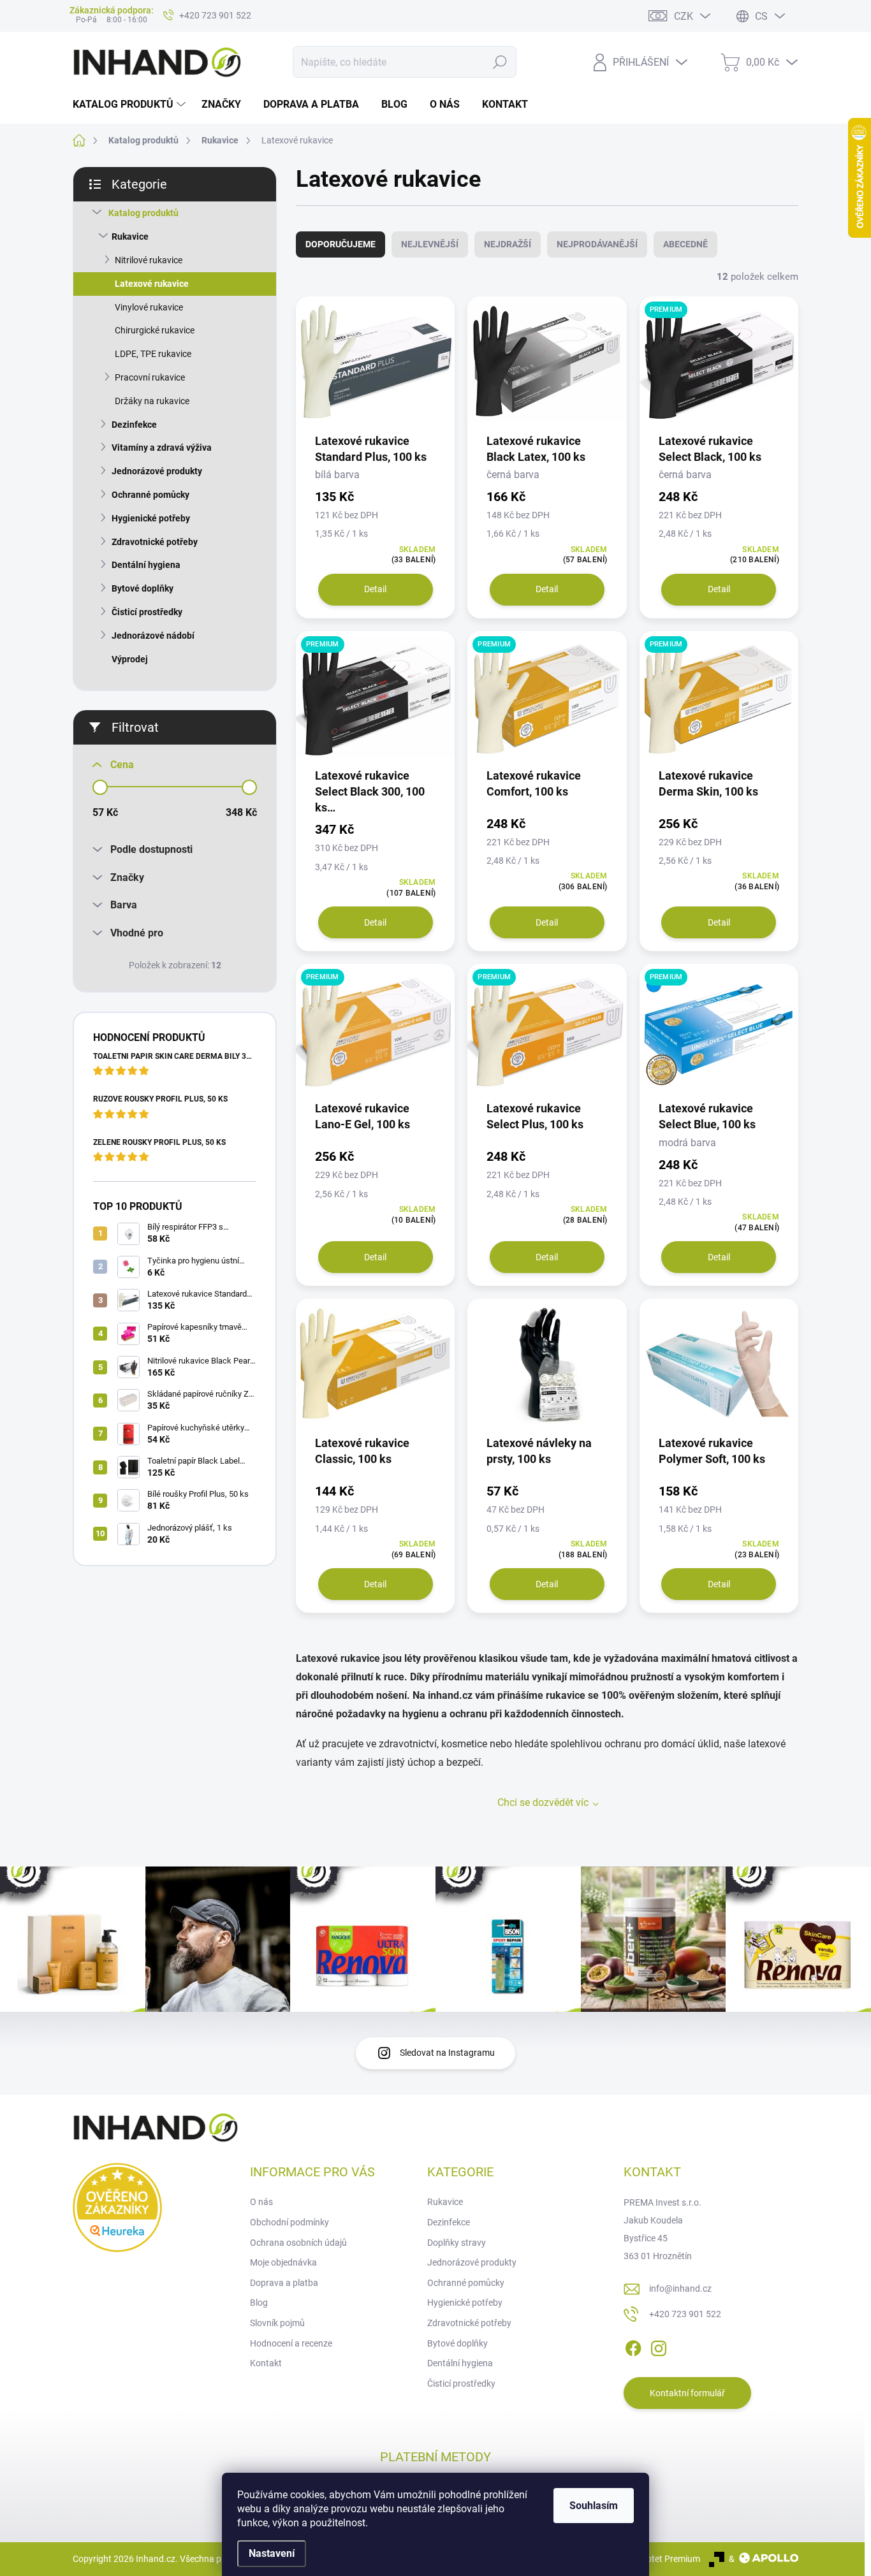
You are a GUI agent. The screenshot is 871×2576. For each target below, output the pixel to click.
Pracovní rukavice (150, 377)
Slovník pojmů (277, 2323)
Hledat (500, 62)
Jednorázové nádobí (153, 636)
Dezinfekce (134, 425)
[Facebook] (633, 2347)
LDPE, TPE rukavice (153, 354)
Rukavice (130, 236)
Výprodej (130, 659)
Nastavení (272, 2553)
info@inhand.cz (680, 2289)
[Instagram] (659, 2347)
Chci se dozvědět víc (543, 1802)
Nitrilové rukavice (149, 260)
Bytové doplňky (143, 588)
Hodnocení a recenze (291, 2343)
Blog (259, 2303)
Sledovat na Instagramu (447, 2053)
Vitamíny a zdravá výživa (162, 448)
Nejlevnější (430, 244)
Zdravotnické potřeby (155, 542)
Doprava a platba (284, 2283)
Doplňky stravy (457, 2243)
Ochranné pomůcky (150, 495)
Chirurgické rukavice (155, 330)
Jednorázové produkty (157, 471)
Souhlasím (594, 2506)
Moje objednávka (283, 2262)
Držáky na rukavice (152, 401)
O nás (261, 2202)
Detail (375, 589)
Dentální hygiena (146, 565)
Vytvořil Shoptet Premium (650, 2559)
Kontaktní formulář (687, 2393)
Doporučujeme (340, 244)
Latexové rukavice (152, 284)
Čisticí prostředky (147, 612)
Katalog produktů (143, 213)
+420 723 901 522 (685, 2314)
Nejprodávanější (597, 244)
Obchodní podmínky (289, 2222)
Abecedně (685, 244)
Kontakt (266, 2363)
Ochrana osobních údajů (298, 2243)
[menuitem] (131, 105)
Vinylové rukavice (149, 307)
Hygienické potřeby (151, 518)
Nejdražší (508, 244)
